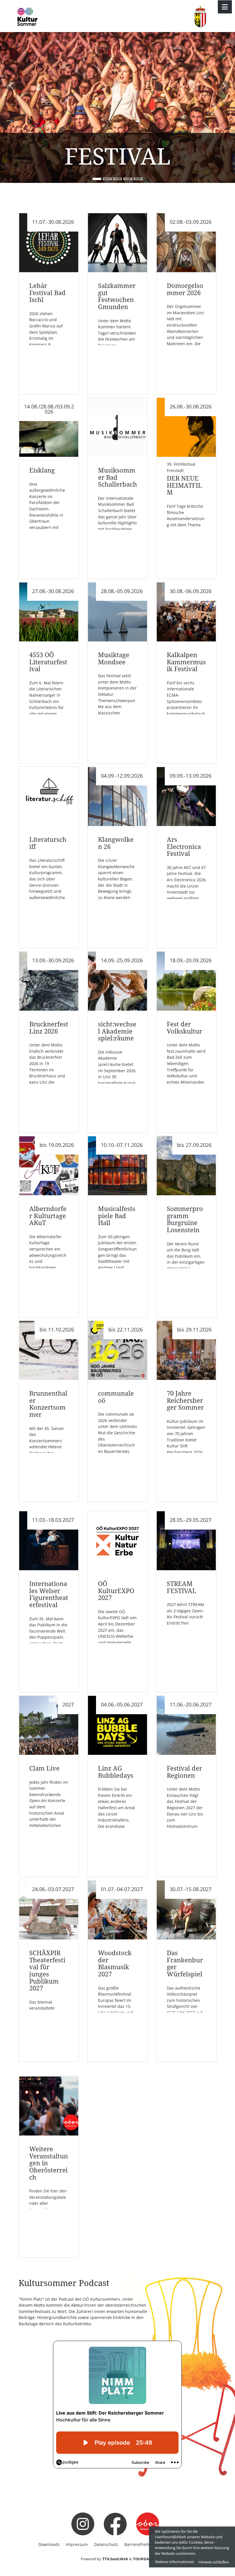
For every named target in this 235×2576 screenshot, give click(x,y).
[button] (11, 86)
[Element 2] (107, 179)
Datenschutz (106, 2544)
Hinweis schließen (214, 2562)
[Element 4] (128, 179)
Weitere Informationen (175, 2562)
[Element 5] (138, 179)
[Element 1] (97, 179)
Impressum (77, 2544)
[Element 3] (117, 179)
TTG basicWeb (115, 2559)
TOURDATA (143, 2559)
